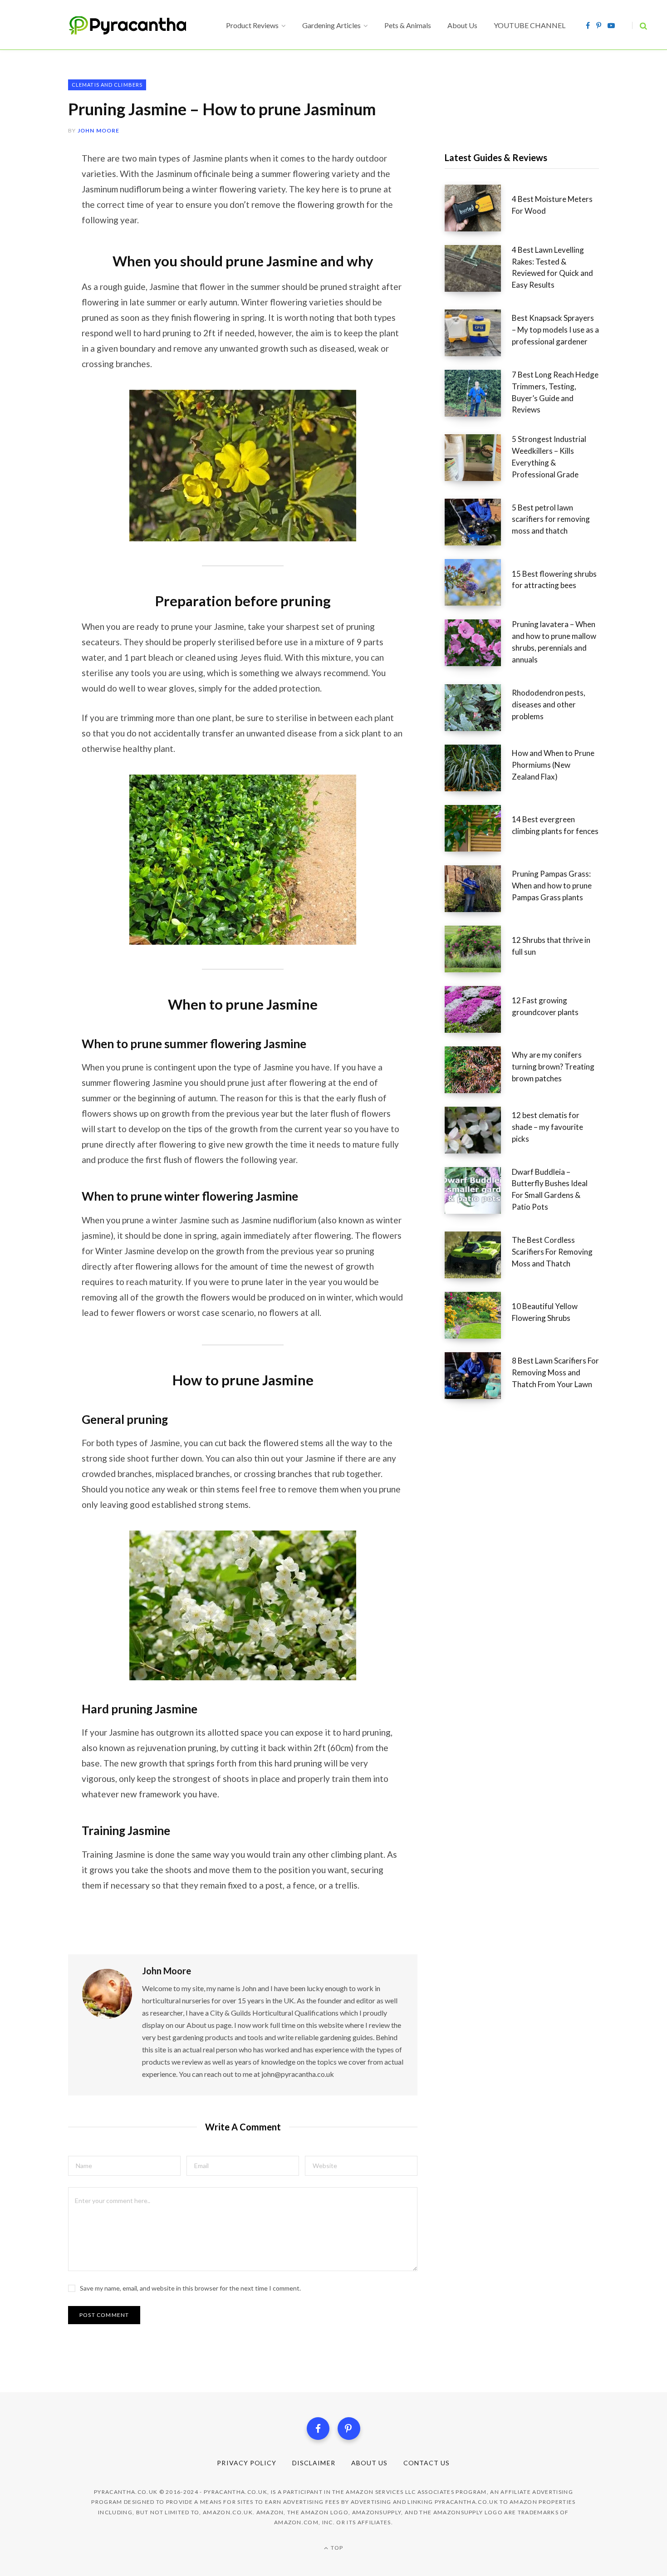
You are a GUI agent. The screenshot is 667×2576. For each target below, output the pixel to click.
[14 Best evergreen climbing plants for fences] (478, 828)
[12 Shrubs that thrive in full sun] (478, 949)
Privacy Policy (247, 2463)
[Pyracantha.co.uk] (136, 25)
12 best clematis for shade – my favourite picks (547, 1127)
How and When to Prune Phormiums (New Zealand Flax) (553, 765)
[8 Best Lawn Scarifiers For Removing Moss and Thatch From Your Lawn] (478, 1376)
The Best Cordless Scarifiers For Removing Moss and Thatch (552, 1252)
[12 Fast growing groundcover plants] (478, 1009)
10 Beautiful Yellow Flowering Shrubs (545, 1312)
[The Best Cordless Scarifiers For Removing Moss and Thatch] (478, 1255)
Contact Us (427, 2463)
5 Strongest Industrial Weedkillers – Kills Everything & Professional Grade (549, 456)
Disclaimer (314, 2463)
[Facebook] (318, 2429)
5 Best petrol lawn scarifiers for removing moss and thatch (551, 519)
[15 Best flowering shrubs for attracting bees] (478, 582)
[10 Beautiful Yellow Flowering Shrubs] (478, 1315)
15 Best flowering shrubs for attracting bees (554, 580)
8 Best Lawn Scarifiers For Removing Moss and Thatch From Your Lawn (555, 1372)
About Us (369, 2463)
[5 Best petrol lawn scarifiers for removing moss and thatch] (478, 522)
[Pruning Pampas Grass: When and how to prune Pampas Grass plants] (478, 889)
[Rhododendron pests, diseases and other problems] (478, 708)
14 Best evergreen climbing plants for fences (555, 825)
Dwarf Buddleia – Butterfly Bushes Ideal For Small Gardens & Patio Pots (550, 1189)
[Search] (640, 26)
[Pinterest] (349, 2429)
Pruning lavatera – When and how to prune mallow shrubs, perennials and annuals (554, 642)
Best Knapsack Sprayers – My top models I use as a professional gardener (555, 330)
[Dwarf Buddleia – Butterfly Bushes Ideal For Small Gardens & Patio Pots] (478, 1192)
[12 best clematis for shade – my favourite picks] (478, 1130)
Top (336, 2548)
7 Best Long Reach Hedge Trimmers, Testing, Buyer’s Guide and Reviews (555, 392)
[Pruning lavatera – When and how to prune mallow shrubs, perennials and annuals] (478, 645)
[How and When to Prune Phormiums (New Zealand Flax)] (478, 768)
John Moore (99, 130)
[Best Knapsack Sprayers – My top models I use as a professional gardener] (478, 333)
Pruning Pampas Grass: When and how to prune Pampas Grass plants (552, 886)
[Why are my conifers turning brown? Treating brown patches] (478, 1070)
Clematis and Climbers (107, 85)
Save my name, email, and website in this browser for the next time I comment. (190, 2288)
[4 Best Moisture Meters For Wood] (478, 208)
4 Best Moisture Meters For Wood (552, 205)
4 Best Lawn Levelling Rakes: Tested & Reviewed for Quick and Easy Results (552, 267)
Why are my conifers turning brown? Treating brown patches (553, 1067)
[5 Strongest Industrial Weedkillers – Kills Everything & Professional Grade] (478, 460)
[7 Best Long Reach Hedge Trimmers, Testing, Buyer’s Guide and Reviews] (478, 395)
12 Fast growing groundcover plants (545, 1006)
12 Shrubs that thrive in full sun (551, 946)
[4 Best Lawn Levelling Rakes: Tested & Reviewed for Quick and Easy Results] (478, 270)
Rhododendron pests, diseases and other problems (549, 704)
